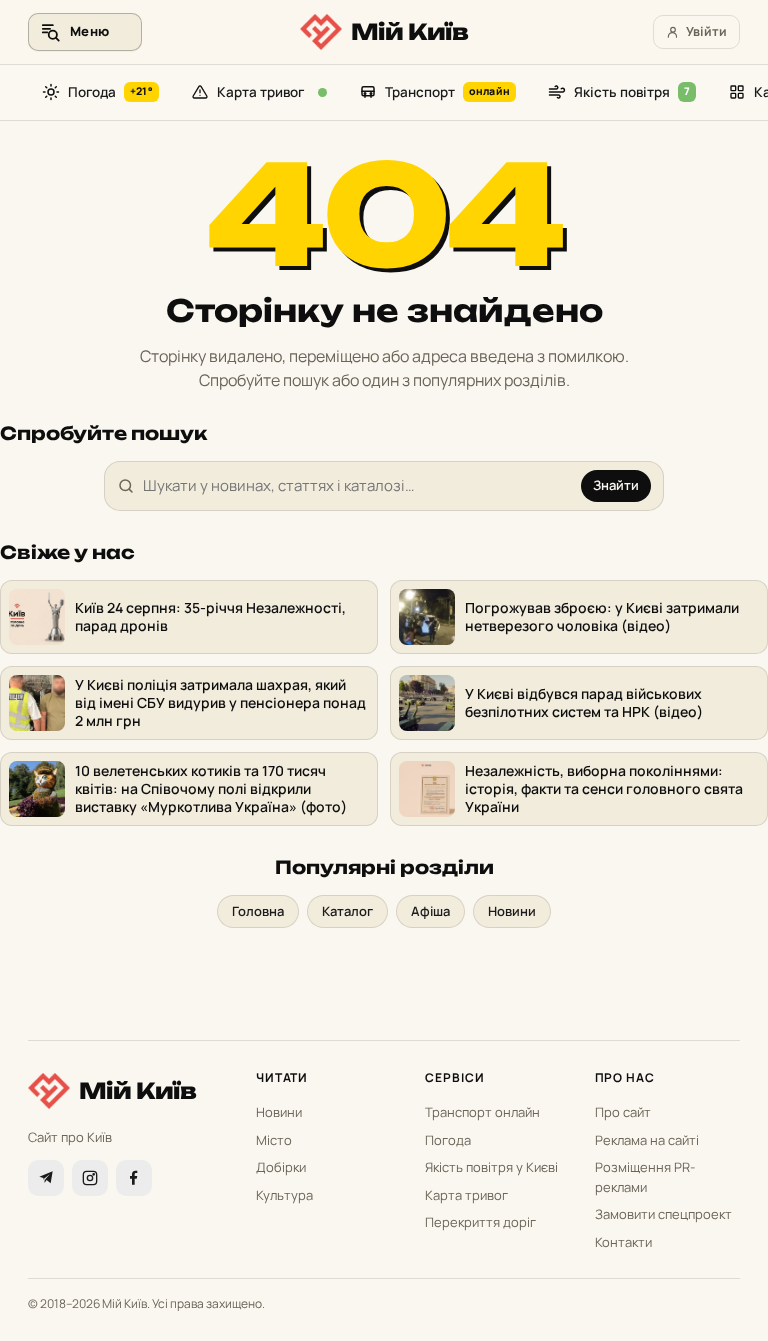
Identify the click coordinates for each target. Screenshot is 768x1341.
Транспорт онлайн (482, 1112)
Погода (110, 92)
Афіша (430, 911)
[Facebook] (134, 1178)
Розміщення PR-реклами (645, 1177)
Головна (258, 911)
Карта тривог (260, 92)
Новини (512, 911)
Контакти (623, 1242)
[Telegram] (46, 1178)
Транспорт (447, 92)
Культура (284, 1195)
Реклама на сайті (647, 1140)
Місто (274, 1140)
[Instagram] (90, 1178)
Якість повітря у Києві (491, 1167)
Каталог (347, 911)
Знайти (616, 485)
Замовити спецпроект (663, 1214)
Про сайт (623, 1112)
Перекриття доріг (480, 1222)
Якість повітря (632, 92)
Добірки (281, 1167)
